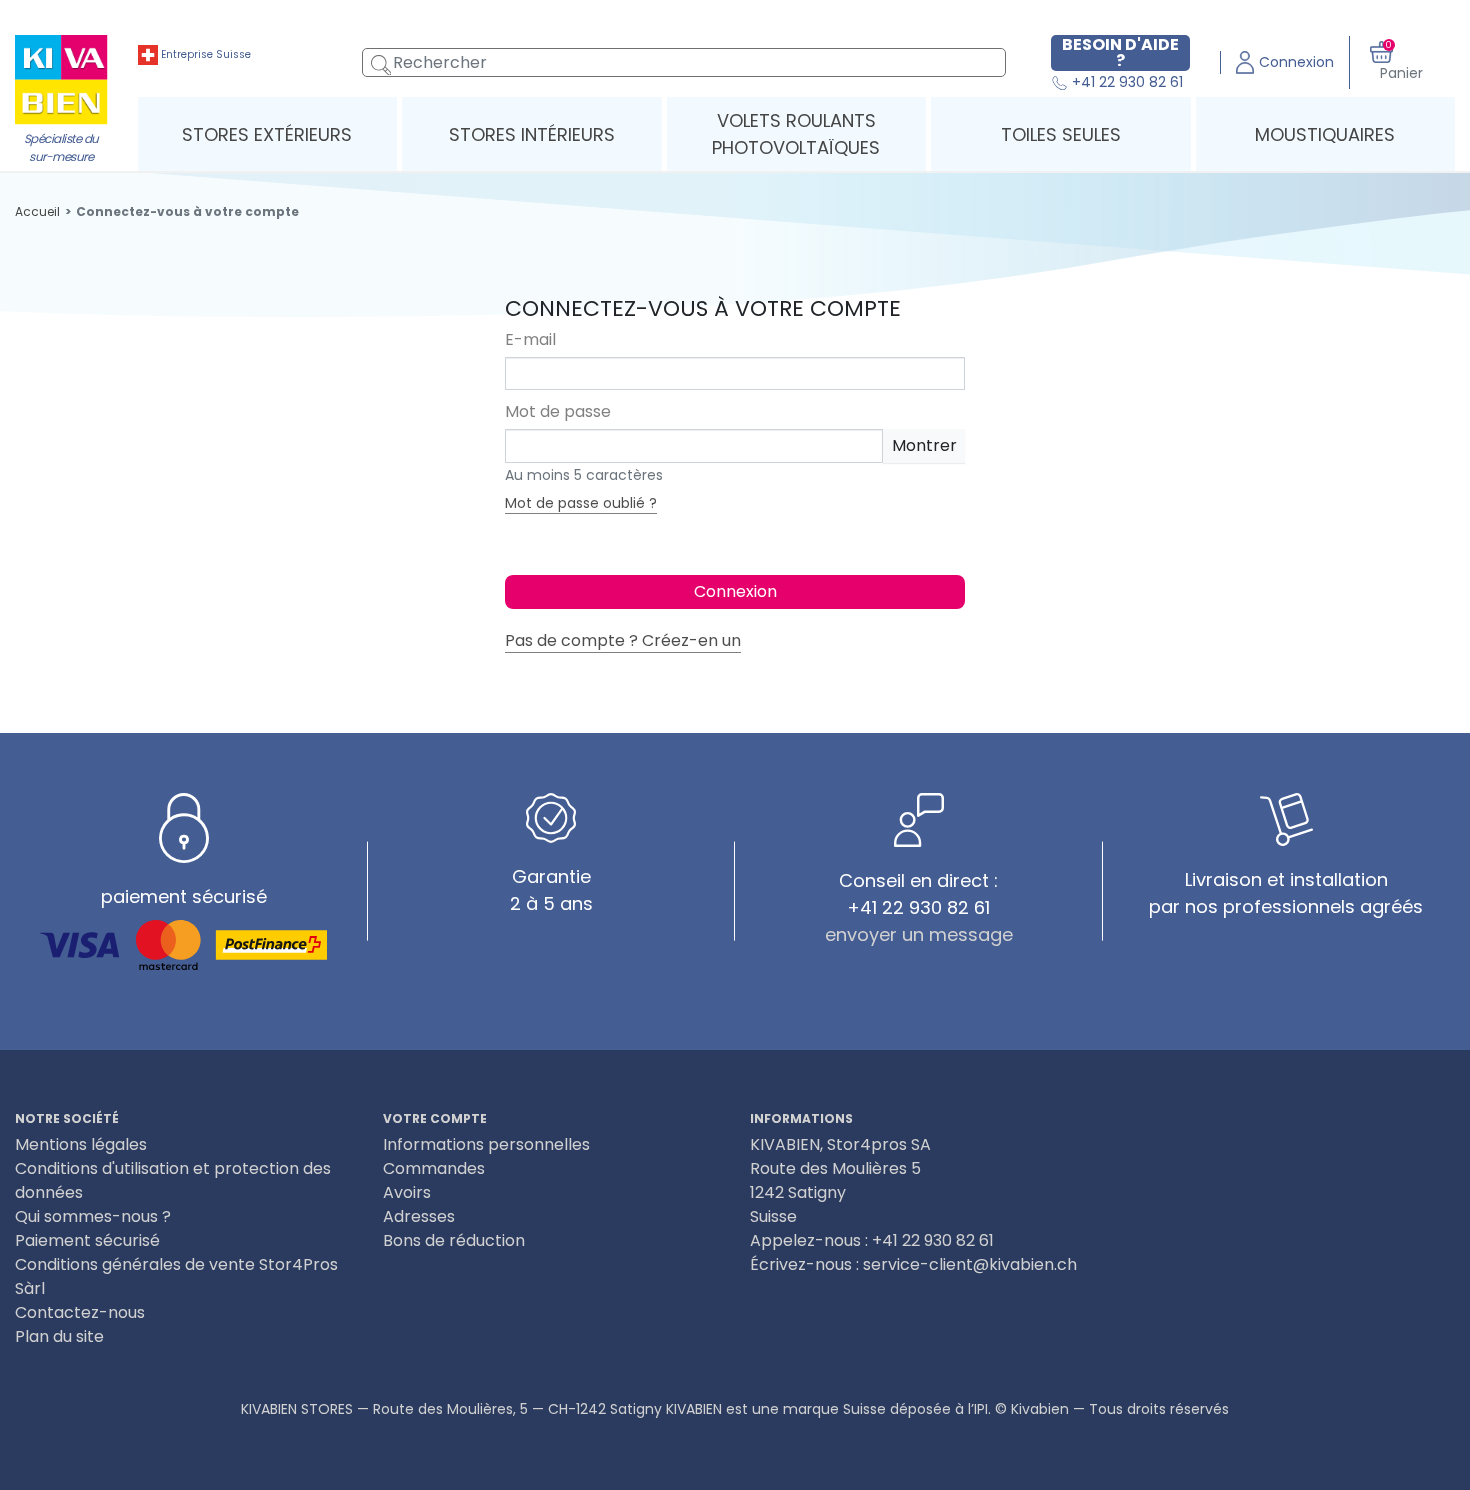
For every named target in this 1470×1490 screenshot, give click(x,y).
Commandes (434, 1168)
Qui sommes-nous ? (93, 1216)
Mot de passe (558, 411)
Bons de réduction (454, 1240)
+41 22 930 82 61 (1125, 83)
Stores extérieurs (267, 134)
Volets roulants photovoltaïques (796, 134)
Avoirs (407, 1192)
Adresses (419, 1216)
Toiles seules (1061, 134)
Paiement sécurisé (87, 1240)
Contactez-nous (80, 1312)
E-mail (530, 339)
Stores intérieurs (532, 134)
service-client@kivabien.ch (970, 1264)
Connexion (735, 591)
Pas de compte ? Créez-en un (623, 640)
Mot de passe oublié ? (581, 503)
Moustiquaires (1325, 134)
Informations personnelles (486, 1144)
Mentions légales (81, 1144)
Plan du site (59, 1336)
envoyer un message (919, 934)
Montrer (924, 445)
